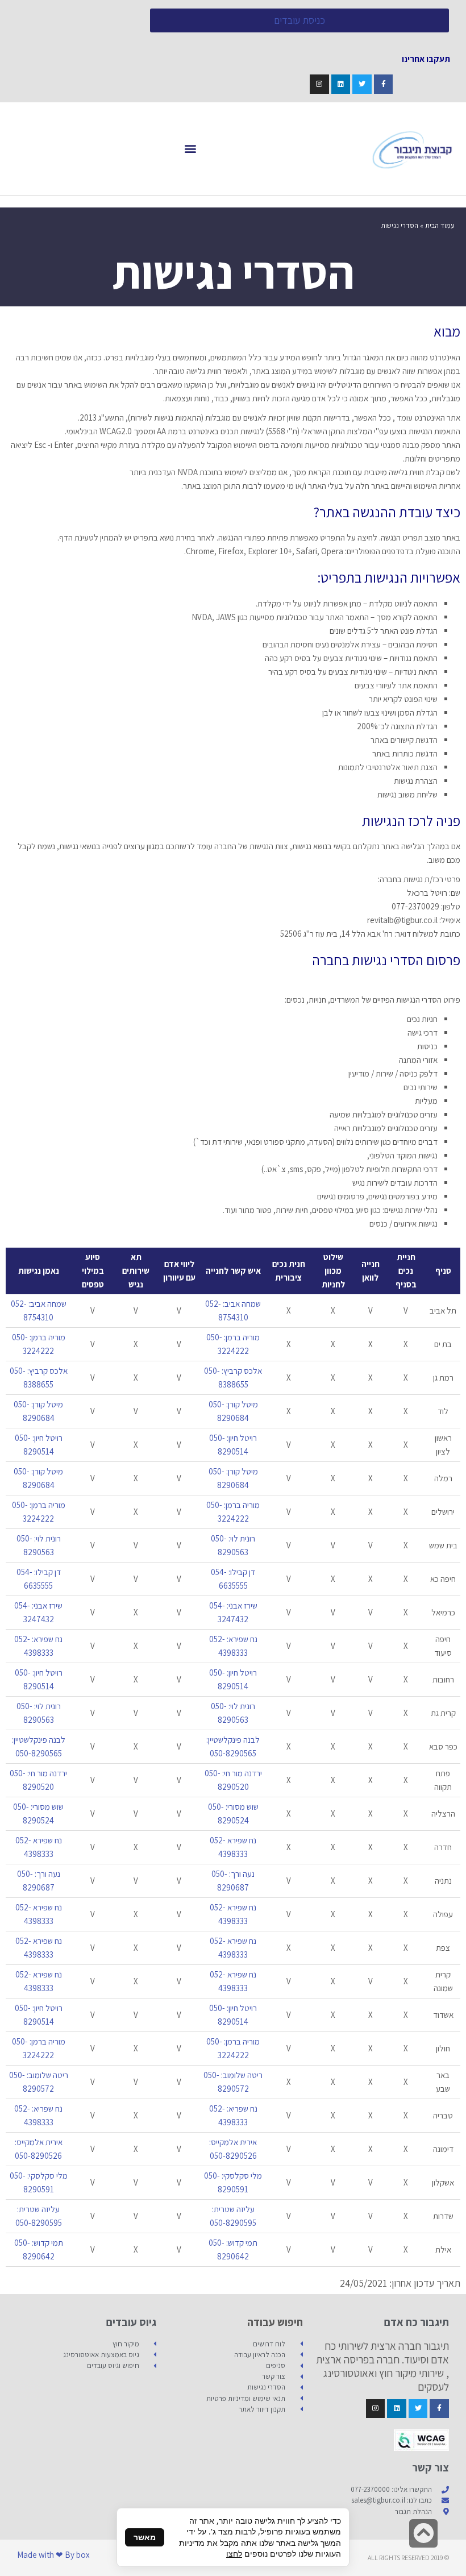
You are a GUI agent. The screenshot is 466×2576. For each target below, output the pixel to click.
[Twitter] (362, 84)
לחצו (234, 2554)
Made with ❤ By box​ (53, 2555)
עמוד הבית (440, 225)
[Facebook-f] (384, 84)
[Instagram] (319, 84)
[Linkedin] (341, 84)
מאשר (145, 2537)
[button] (191, 149)
